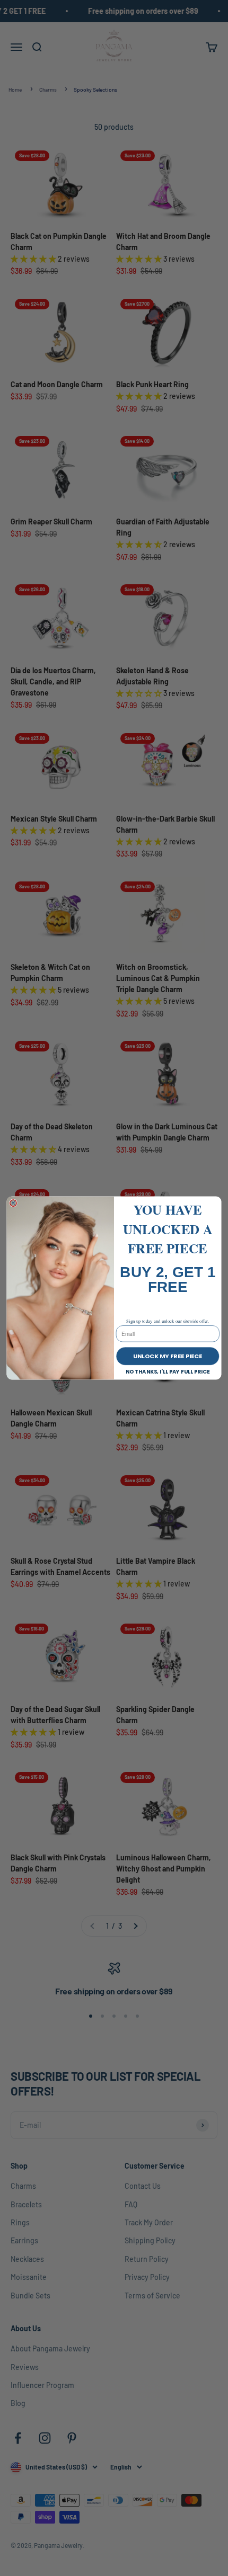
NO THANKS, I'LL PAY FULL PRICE (168, 1371)
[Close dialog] (13, 1203)
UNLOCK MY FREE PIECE (168, 1356)
